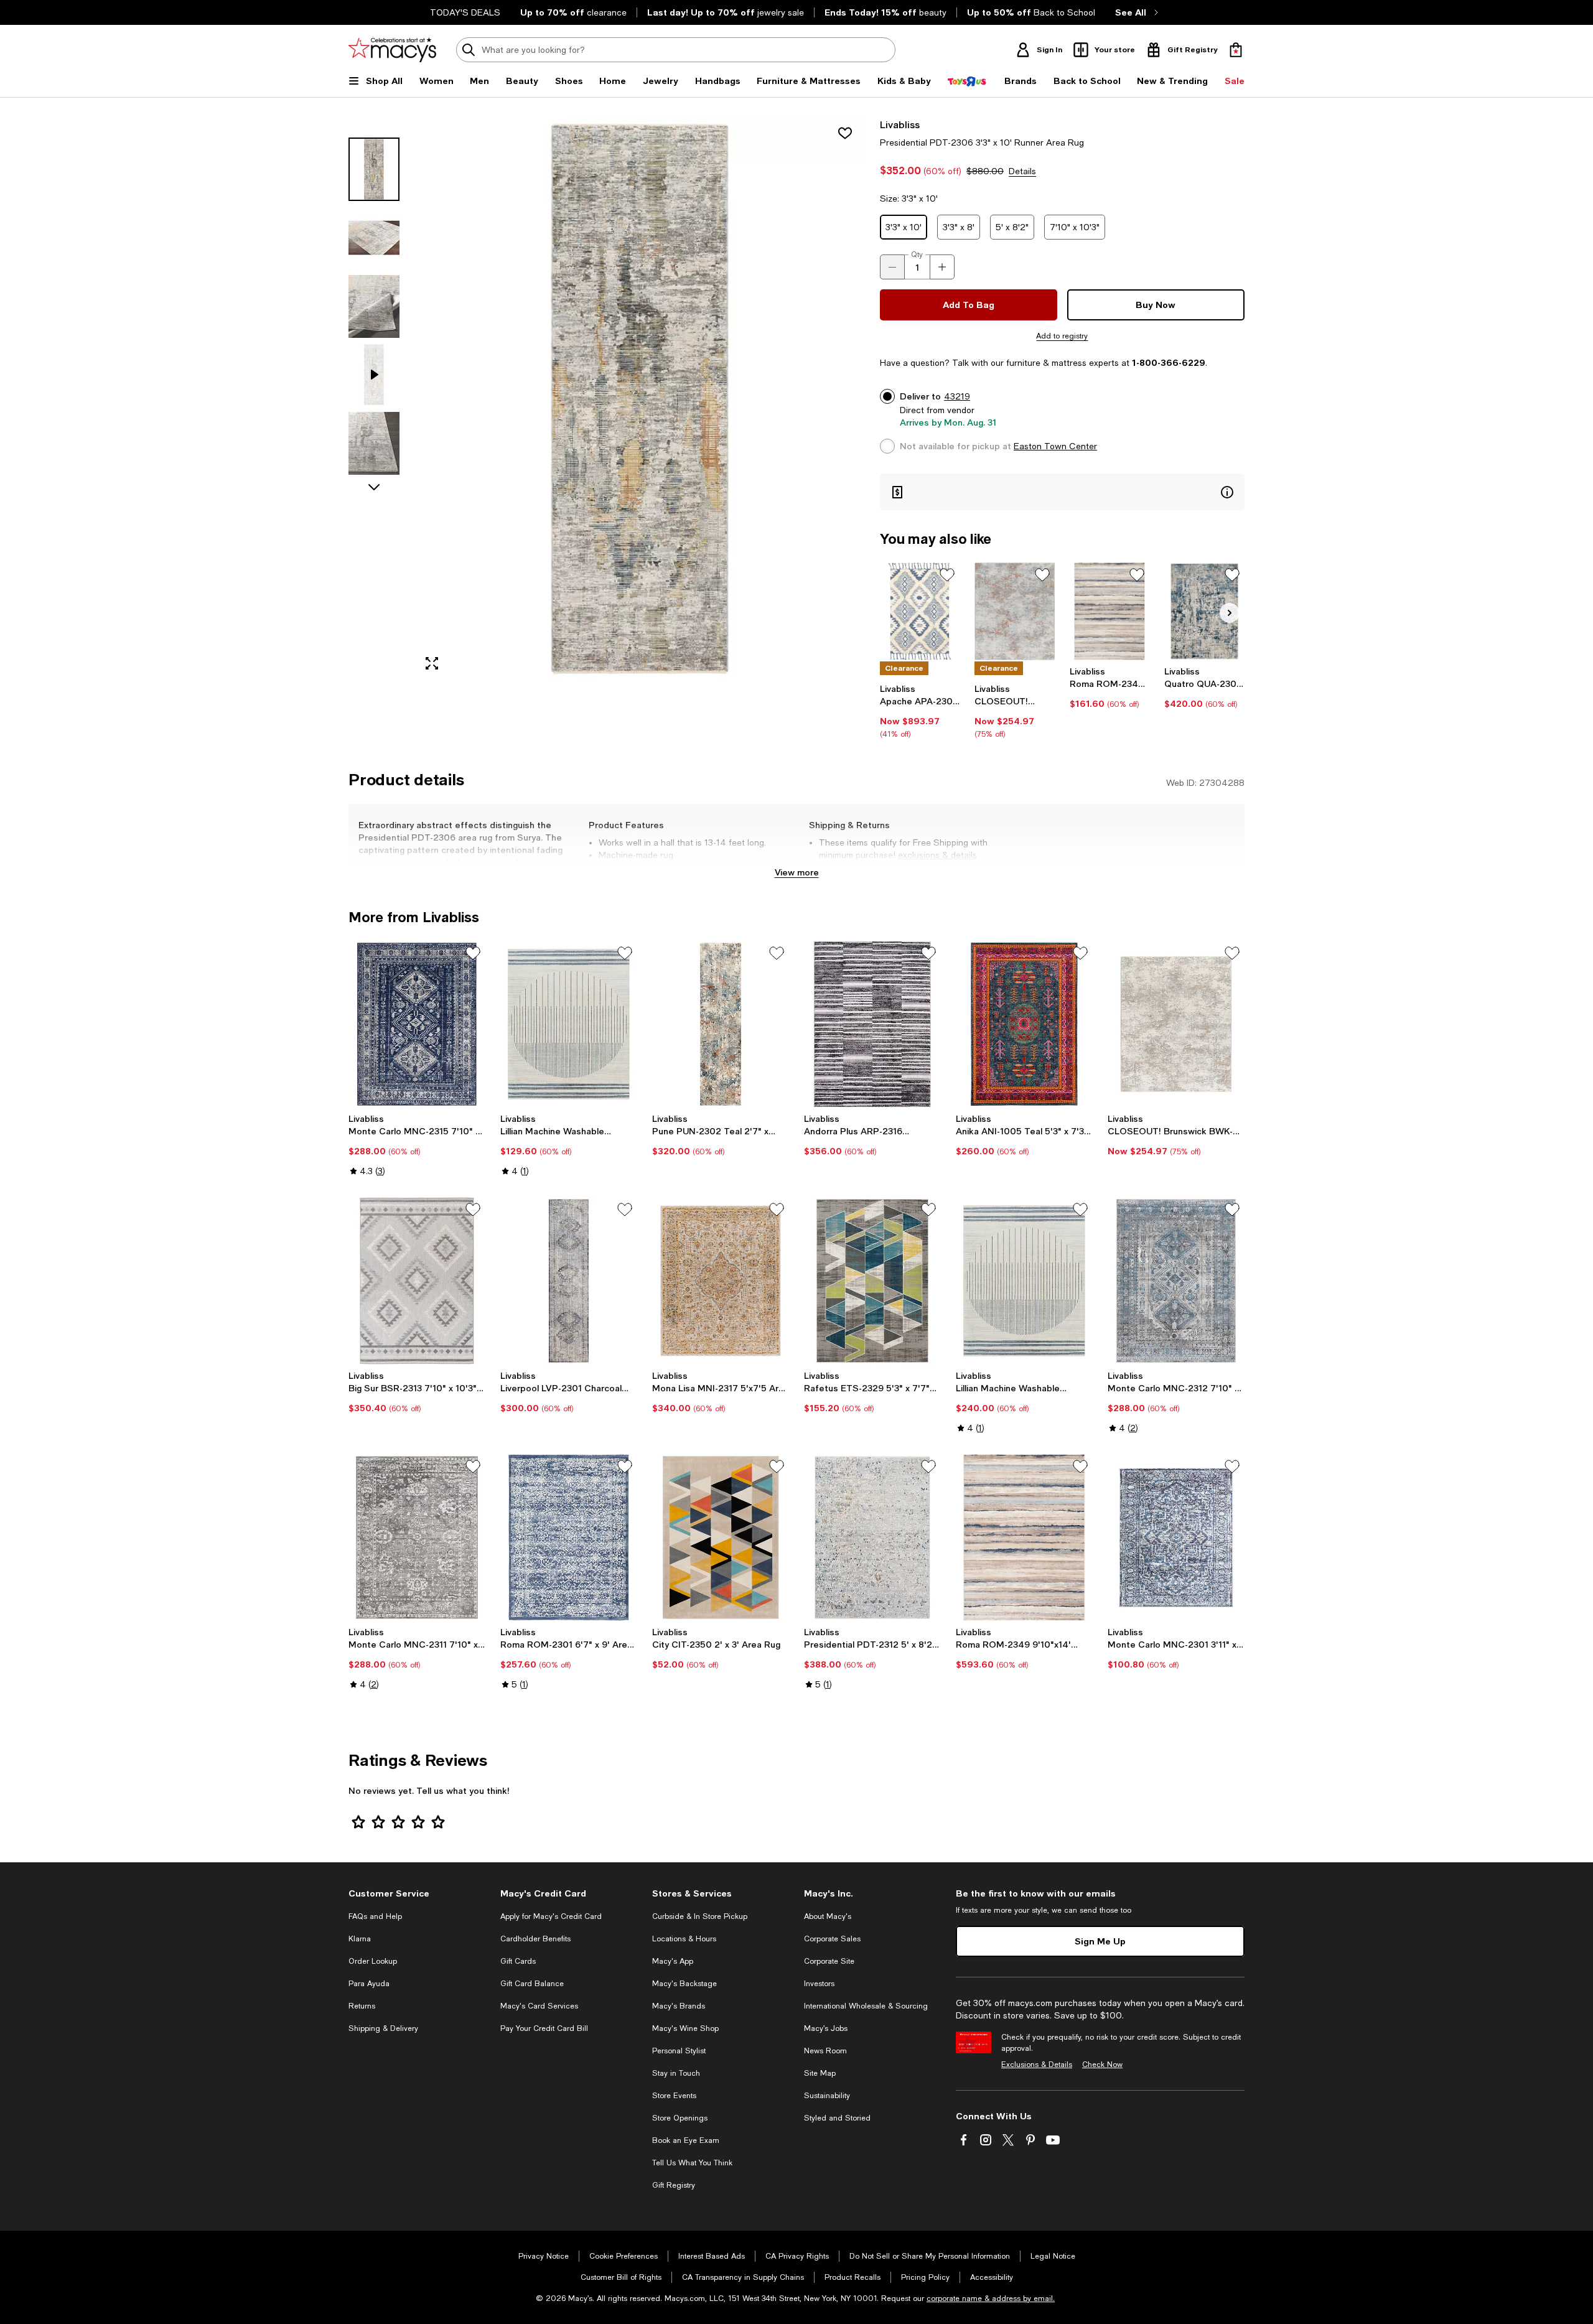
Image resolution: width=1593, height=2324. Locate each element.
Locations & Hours (684, 1939)
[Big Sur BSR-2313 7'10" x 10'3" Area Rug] (417, 1281)
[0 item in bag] (1236, 50)
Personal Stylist (679, 2051)
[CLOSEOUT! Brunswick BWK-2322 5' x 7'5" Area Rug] (1176, 1024)
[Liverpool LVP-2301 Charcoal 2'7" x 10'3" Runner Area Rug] (569, 1281)
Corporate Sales (832, 1939)
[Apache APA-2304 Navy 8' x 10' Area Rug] (920, 611)
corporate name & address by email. (991, 2298)
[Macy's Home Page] (392, 50)
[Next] (1230, 613)
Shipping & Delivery (383, 2028)
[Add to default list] (947, 575)
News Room (825, 2051)
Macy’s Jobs (826, 2028)
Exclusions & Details (1037, 2065)
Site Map (820, 2073)
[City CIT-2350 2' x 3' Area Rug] (721, 1538)
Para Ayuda (369, 1984)
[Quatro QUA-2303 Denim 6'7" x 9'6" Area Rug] (1204, 611)
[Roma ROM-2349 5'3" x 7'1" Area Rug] (1110, 611)
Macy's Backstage (684, 1984)
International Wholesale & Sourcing (866, 2006)
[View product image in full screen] (432, 663)
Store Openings (680, 2118)
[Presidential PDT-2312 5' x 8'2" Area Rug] (872, 1538)
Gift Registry (674, 2185)
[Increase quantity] (942, 267)
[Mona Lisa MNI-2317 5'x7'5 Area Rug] (721, 1281)
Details (1022, 171)
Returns (362, 2006)
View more (797, 872)
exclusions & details (937, 855)
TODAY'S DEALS (465, 12)
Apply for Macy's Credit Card (551, 1916)
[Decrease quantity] (892, 267)
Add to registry (1062, 336)
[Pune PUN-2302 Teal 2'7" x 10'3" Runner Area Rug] (721, 1024)
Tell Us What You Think (692, 2163)
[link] (920, 711)
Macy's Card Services (539, 2006)
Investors (819, 1984)
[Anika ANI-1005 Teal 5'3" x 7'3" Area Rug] (1024, 1024)
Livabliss (900, 124)
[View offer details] (1062, 492)
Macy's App (673, 1961)
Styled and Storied (837, 2118)
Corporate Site (829, 1961)
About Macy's (828, 1916)
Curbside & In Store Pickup (700, 1916)
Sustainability (827, 2096)
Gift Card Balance (532, 1984)
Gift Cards (518, 1961)
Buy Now (1156, 305)
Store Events (674, 2096)
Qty (917, 254)
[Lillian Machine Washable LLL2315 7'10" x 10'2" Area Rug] (1024, 1281)
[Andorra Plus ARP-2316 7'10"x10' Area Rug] (872, 1024)
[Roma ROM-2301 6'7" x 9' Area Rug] (569, 1538)
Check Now (1102, 2065)
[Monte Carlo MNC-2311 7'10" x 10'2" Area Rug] (417, 1538)
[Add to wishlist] (845, 133)
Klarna (360, 1939)
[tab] (374, 169)
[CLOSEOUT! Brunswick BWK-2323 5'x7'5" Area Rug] (1015, 611)
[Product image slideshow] (640, 399)
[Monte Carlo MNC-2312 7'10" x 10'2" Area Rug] (1176, 1281)
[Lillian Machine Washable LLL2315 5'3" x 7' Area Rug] (569, 1024)
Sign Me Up (1100, 1941)
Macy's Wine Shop (685, 2028)
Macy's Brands (679, 2006)
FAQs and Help (375, 1916)
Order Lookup (373, 1961)
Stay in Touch (676, 2073)
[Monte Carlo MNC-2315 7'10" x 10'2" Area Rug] (417, 1024)
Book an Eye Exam (686, 2140)
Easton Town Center (1055, 446)
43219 (957, 396)
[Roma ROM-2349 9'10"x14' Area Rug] (1024, 1538)
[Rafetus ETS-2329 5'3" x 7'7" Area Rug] (872, 1281)
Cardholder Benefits (535, 1939)
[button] (607, 399)
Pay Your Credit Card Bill (544, 2028)
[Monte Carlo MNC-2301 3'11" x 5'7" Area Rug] (1176, 1538)
